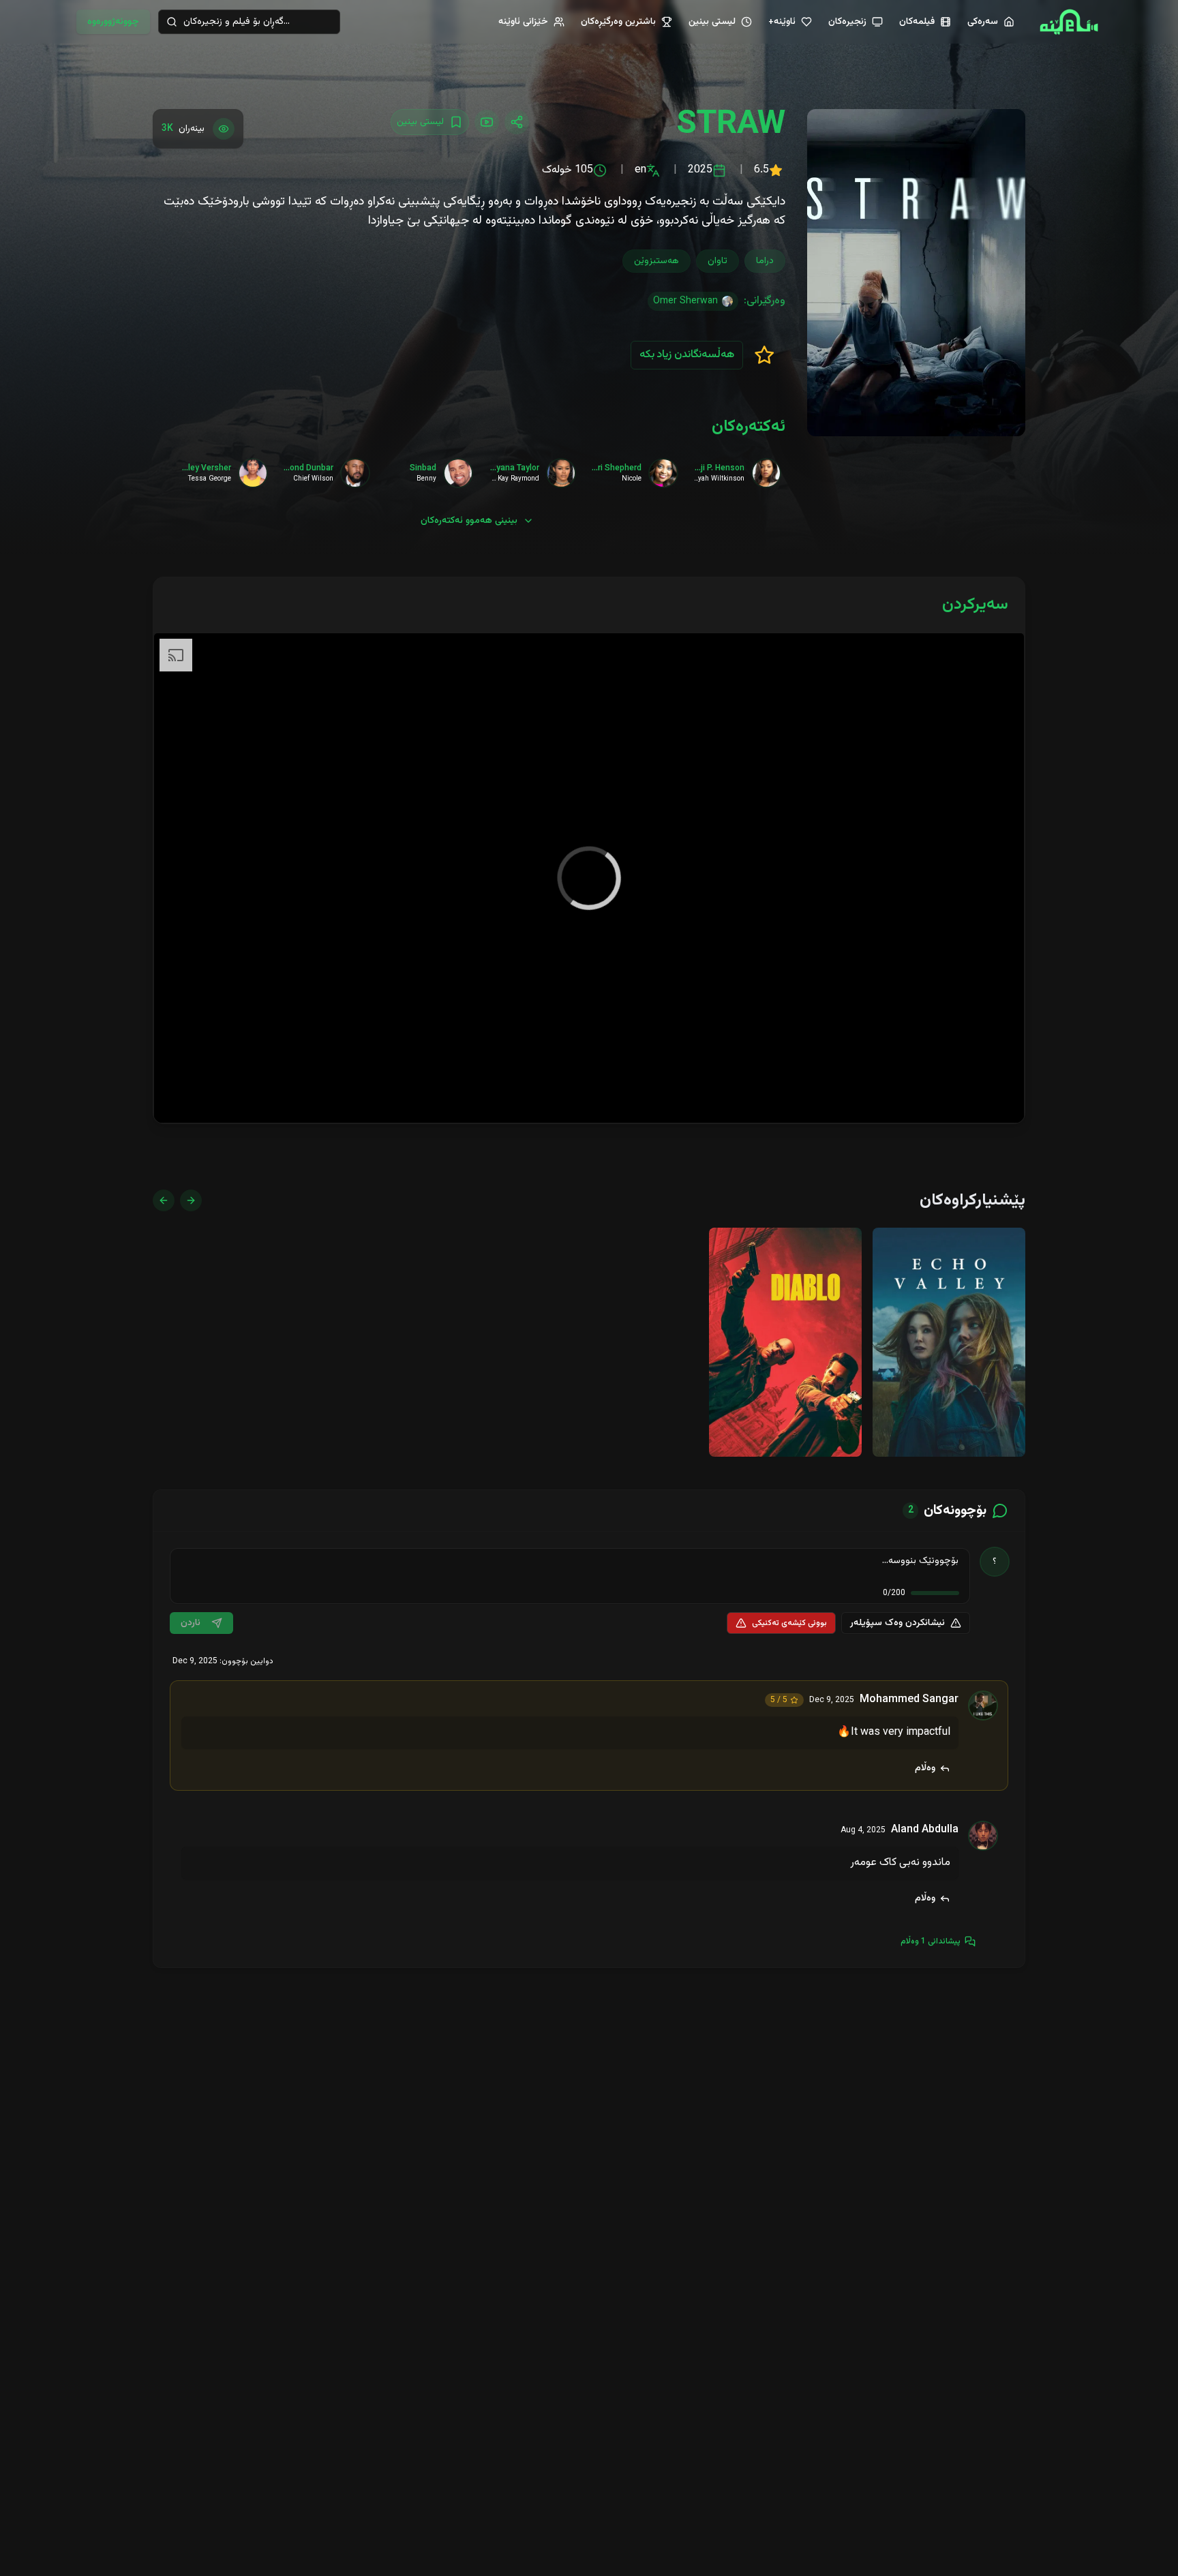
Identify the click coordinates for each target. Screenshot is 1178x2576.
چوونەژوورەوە (113, 22)
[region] (589, 878)
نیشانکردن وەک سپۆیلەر (897, 1623)
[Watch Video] (487, 122)
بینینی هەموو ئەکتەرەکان (469, 521)
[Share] (517, 122)
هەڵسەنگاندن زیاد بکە (687, 355)
